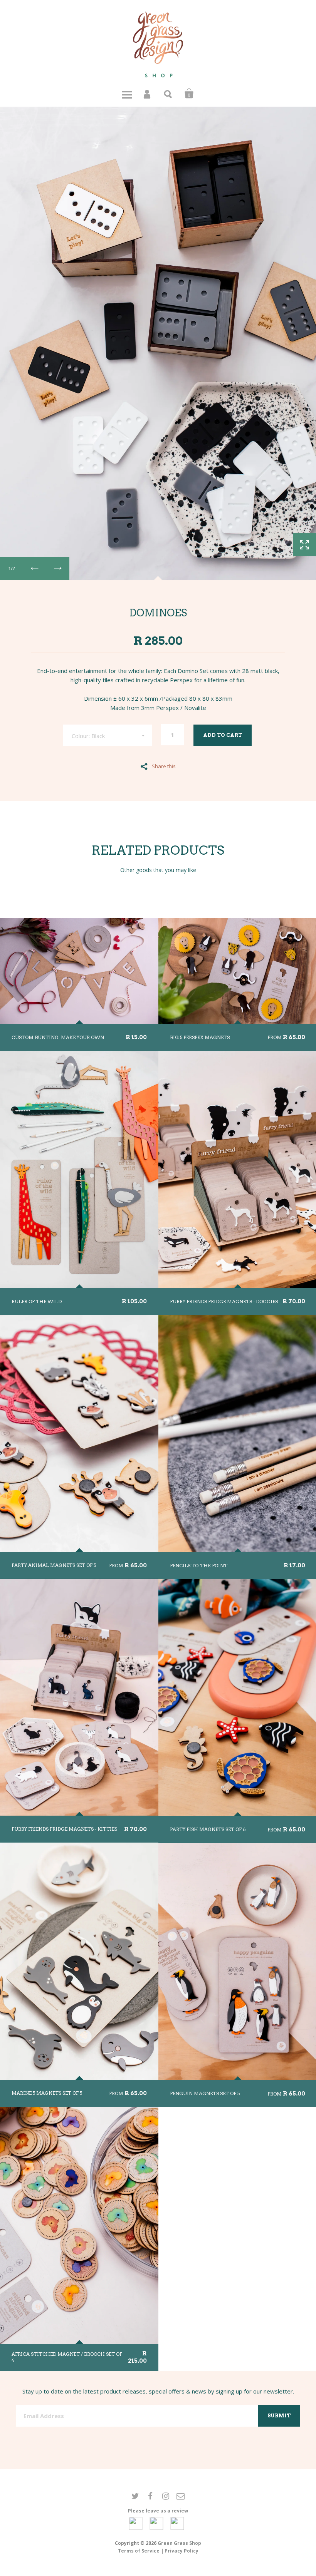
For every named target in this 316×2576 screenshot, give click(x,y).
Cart (189, 94)
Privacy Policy (182, 2551)
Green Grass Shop (179, 2543)
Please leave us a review (158, 2511)
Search (168, 94)
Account (148, 94)
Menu (127, 94)
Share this (164, 766)
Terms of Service (139, 2551)
